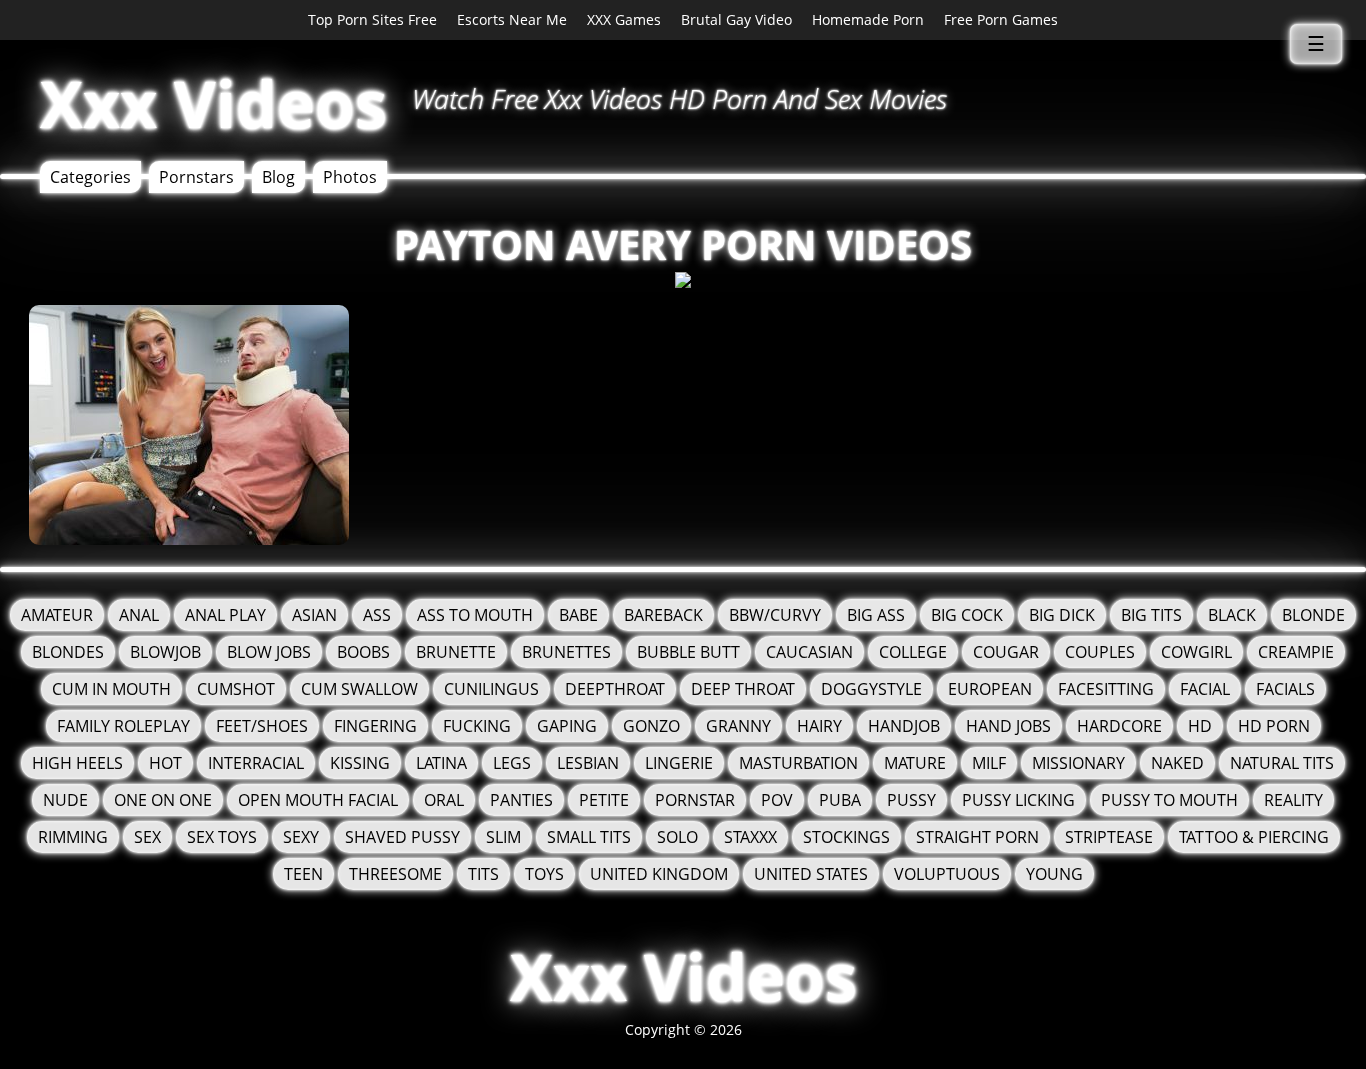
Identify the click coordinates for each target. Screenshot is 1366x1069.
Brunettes (566, 652)
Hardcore (1119, 726)
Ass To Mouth (475, 615)
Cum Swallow (359, 689)
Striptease (1109, 837)
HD (1200, 726)
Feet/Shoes (262, 726)
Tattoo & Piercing (1254, 837)
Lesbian (588, 763)
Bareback (663, 615)
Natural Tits (1282, 763)
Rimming (73, 837)
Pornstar (695, 800)
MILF (989, 763)
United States (811, 874)
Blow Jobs (269, 652)
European (990, 689)
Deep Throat (743, 689)
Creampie (1296, 652)
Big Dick (1062, 615)
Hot (165, 763)
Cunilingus (491, 689)
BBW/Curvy (775, 615)
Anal (139, 615)
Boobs (363, 652)
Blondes (68, 652)
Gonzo (651, 726)
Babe (578, 615)
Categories (90, 177)
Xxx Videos (213, 103)
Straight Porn (977, 837)
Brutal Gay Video (736, 19)
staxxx (750, 837)
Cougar (1006, 652)
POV (777, 800)
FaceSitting (1106, 689)
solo (677, 837)
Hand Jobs (1008, 726)
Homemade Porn (868, 19)
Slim (503, 837)
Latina (441, 763)
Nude (65, 800)
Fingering (375, 726)
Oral (444, 800)
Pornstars (196, 177)
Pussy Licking (1018, 800)
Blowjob (165, 652)
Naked (1177, 763)
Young (1054, 874)
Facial (1205, 689)
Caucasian (809, 652)
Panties (521, 800)
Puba (840, 800)
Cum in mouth (111, 689)
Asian (314, 615)
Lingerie (679, 763)
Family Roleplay (123, 726)
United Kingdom (659, 874)
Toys (544, 874)
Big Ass (876, 615)
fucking (477, 726)
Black (1232, 615)
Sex (147, 837)
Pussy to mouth (1169, 800)
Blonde (1313, 615)
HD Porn (1274, 726)
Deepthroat (615, 689)
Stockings (846, 837)
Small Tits (589, 837)
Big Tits (1151, 615)
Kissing (360, 763)
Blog (278, 177)
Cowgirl (1196, 652)
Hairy (819, 726)
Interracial (256, 763)
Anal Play (225, 615)
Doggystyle (871, 689)
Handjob (904, 726)
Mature (915, 763)
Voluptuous (947, 874)
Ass (377, 615)
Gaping (567, 726)
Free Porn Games (1001, 19)
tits (483, 874)
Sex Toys (222, 837)
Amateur (57, 615)
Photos (350, 177)
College (913, 652)
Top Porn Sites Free (372, 19)
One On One (163, 800)
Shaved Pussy (402, 837)
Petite (604, 800)
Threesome (395, 874)
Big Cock (967, 615)
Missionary (1078, 763)
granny (738, 726)
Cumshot (236, 689)
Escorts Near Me (512, 19)
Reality (1293, 800)
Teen (303, 874)
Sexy (301, 837)
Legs (512, 763)
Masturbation (798, 763)
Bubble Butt (688, 652)
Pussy (911, 800)
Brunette (456, 652)
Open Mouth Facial (318, 800)
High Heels (77, 763)
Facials (1285, 689)
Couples (1100, 652)
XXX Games (624, 19)
